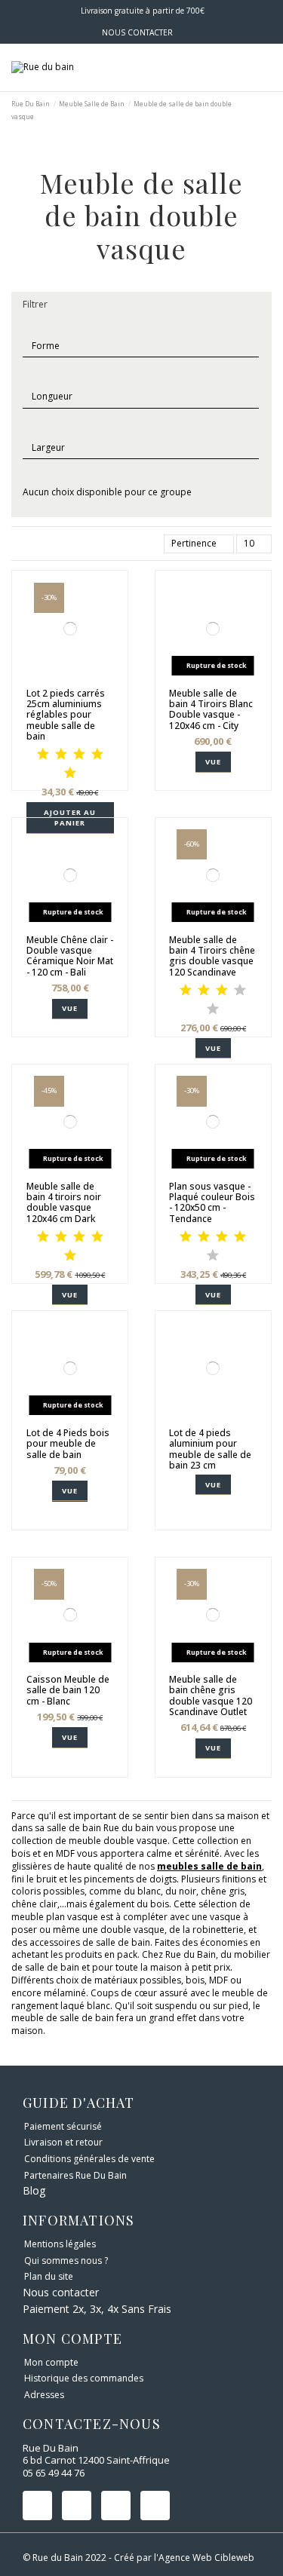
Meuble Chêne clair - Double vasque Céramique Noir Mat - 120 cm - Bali (70, 956)
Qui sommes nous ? (66, 2261)
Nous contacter (61, 2292)
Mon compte (51, 2363)
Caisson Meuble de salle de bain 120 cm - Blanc (68, 1690)
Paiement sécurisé (63, 2127)
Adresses (44, 2395)
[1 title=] (43, 755)
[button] (141, 305)
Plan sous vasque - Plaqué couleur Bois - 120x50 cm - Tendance (212, 1202)
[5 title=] (70, 774)
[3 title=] (79, 755)
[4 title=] (97, 755)
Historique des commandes (84, 2378)
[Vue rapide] (78, 680)
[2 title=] (61, 755)
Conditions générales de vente (89, 2159)
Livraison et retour (63, 2143)
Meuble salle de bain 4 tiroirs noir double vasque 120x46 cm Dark (64, 1202)
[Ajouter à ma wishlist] (62, 680)
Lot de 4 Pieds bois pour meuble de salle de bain (68, 1444)
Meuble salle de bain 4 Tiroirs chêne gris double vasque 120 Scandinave (212, 956)
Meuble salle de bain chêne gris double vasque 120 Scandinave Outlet (211, 1695)
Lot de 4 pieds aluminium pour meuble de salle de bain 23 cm (210, 1449)
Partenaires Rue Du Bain (75, 2176)
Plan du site (49, 2277)
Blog (34, 2190)
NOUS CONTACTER (137, 32)
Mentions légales (60, 2244)
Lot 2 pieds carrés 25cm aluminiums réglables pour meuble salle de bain (66, 715)
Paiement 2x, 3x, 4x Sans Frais (97, 2309)
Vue (213, 762)
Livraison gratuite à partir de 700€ (141, 11)
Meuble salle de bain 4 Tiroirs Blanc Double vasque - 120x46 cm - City (211, 709)
